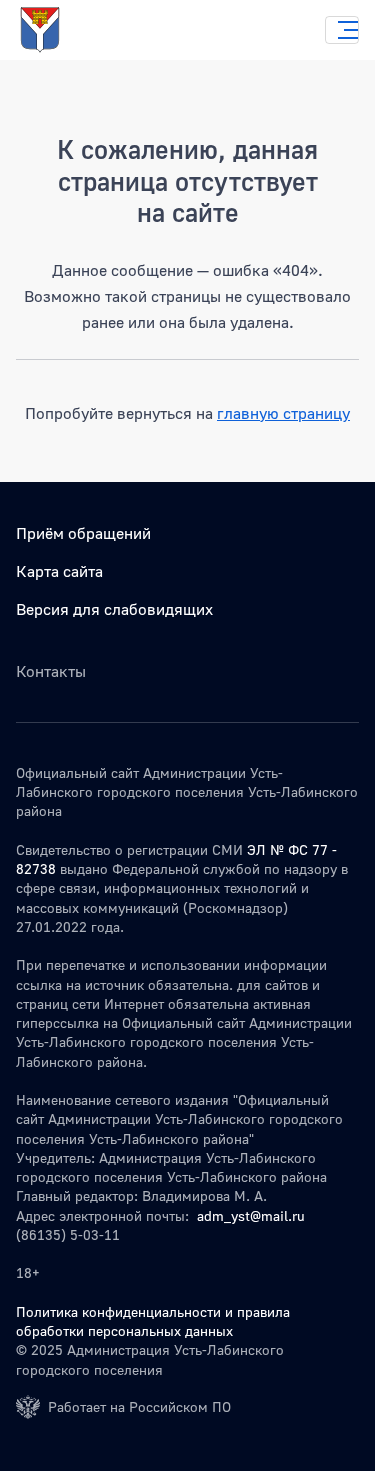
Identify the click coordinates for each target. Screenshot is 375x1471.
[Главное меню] (342, 30)
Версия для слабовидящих (114, 609)
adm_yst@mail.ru (251, 1215)
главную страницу (283, 413)
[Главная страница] (60, 30)
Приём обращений (83, 533)
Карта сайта (59, 571)
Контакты (51, 671)
